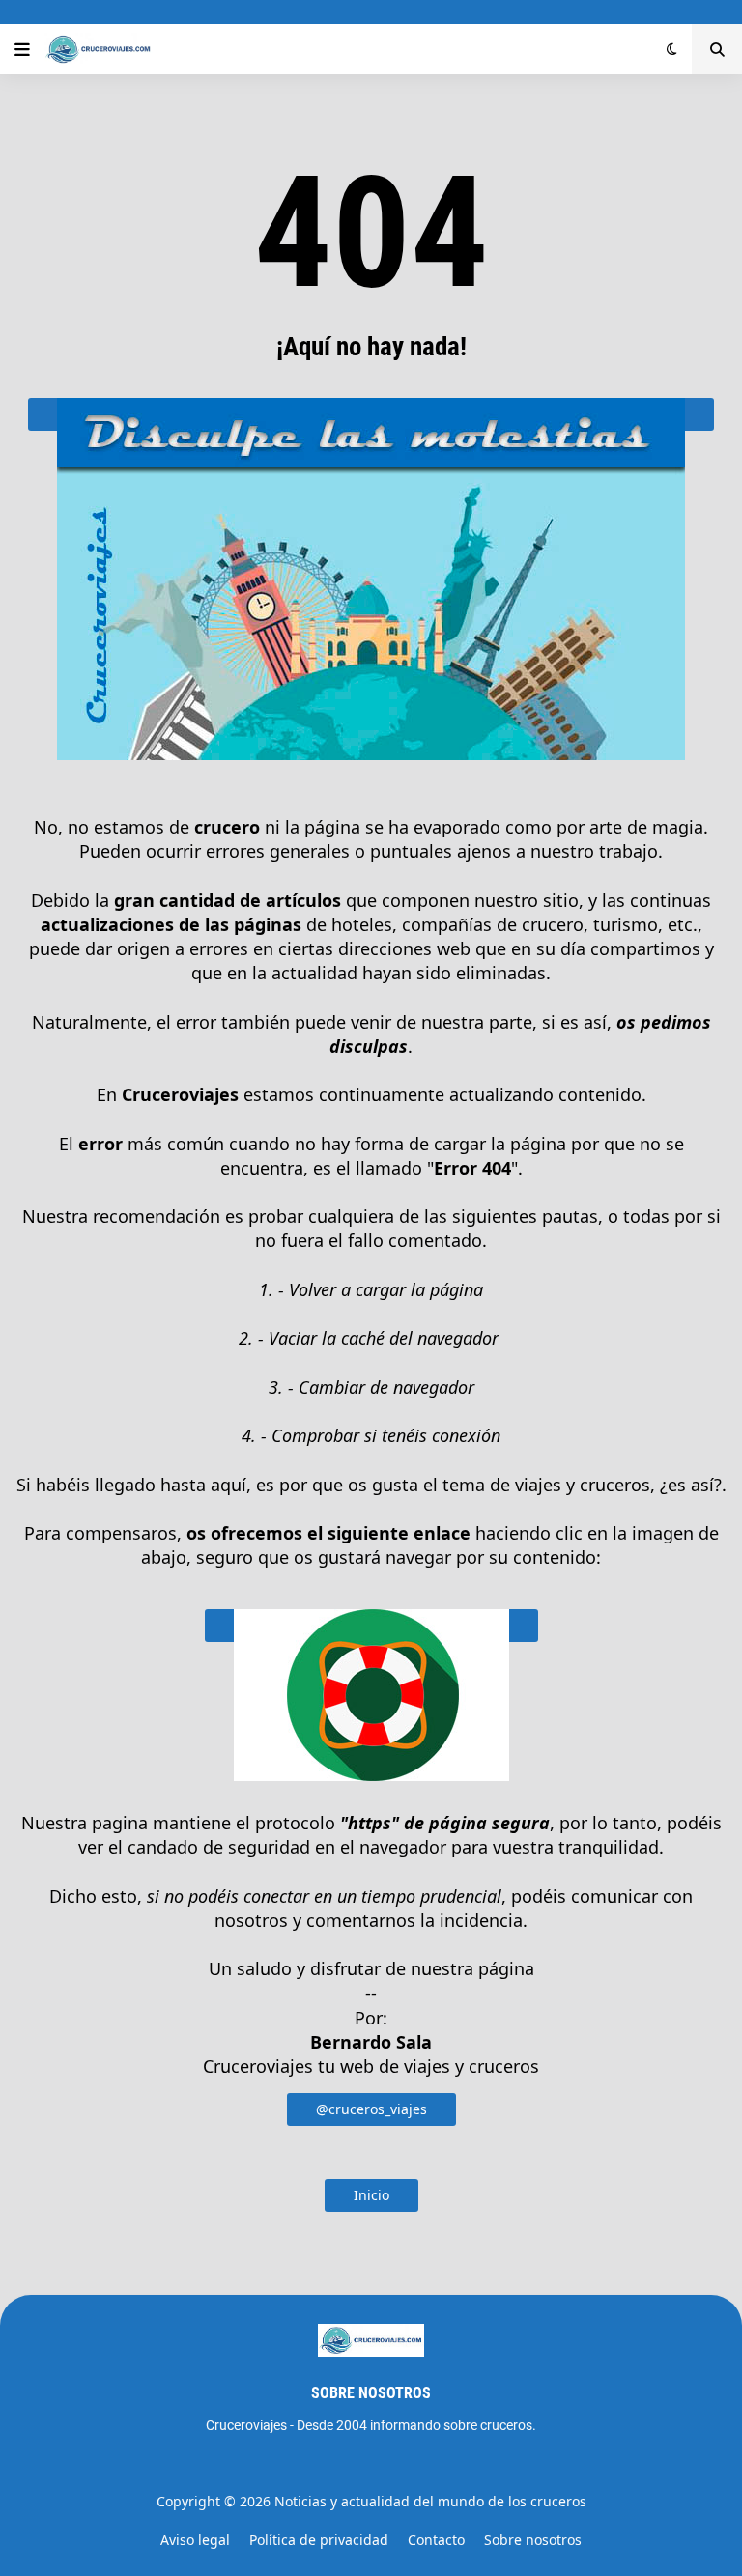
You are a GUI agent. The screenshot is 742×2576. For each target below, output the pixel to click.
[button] (22, 49)
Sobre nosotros (533, 2540)
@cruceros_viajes (371, 2109)
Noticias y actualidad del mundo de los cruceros (430, 2501)
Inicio (371, 2195)
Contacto (436, 2540)
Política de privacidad (319, 2540)
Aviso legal (195, 2540)
